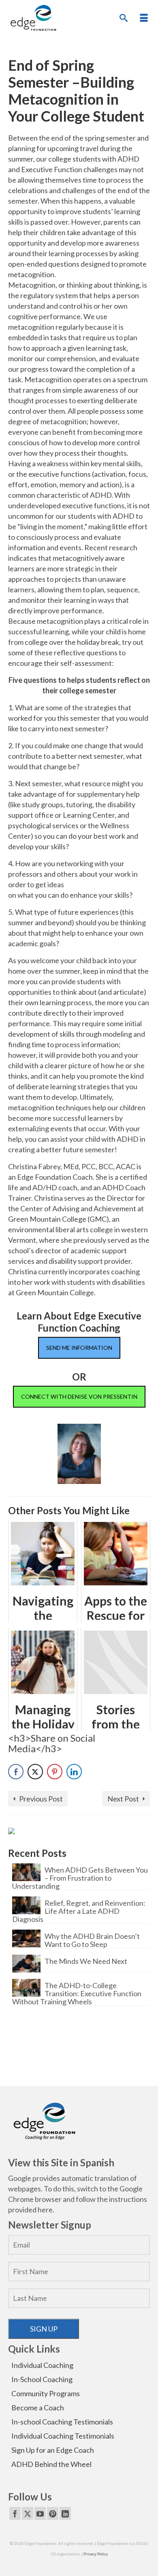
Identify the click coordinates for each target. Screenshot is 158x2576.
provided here (30, 2210)
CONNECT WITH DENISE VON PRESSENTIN (79, 1396)
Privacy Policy (96, 2554)
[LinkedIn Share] (74, 1772)
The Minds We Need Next (86, 1961)
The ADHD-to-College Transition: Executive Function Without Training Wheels (77, 1993)
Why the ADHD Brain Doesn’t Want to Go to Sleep (92, 1940)
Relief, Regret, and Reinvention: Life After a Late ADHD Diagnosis (79, 1911)
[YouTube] (40, 2513)
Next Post (123, 1799)
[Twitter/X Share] (35, 1772)
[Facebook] (15, 2513)
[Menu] (144, 18)
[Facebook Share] (16, 1772)
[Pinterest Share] (55, 1772)
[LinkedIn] (65, 2513)
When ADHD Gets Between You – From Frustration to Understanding (80, 1878)
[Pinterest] (53, 2513)
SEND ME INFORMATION (79, 1348)
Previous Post (41, 1799)
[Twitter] (28, 2513)
